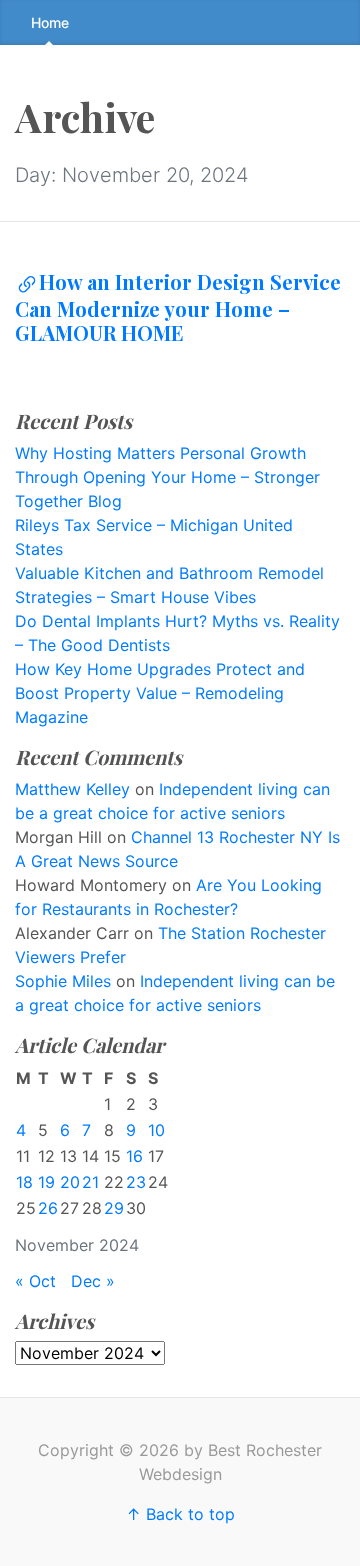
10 (156, 1130)
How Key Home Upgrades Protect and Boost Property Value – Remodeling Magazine (160, 693)
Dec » (93, 1281)
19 (46, 1182)
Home (50, 22)
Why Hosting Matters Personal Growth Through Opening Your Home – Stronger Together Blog (167, 477)
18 (24, 1182)
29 (114, 1208)
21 (90, 1182)
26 (48, 1208)
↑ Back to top (180, 1514)
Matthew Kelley (72, 789)
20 (70, 1182)
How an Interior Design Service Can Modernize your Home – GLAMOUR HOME (178, 307)
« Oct (35, 1281)
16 (134, 1156)
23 (136, 1182)
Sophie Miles (63, 981)
